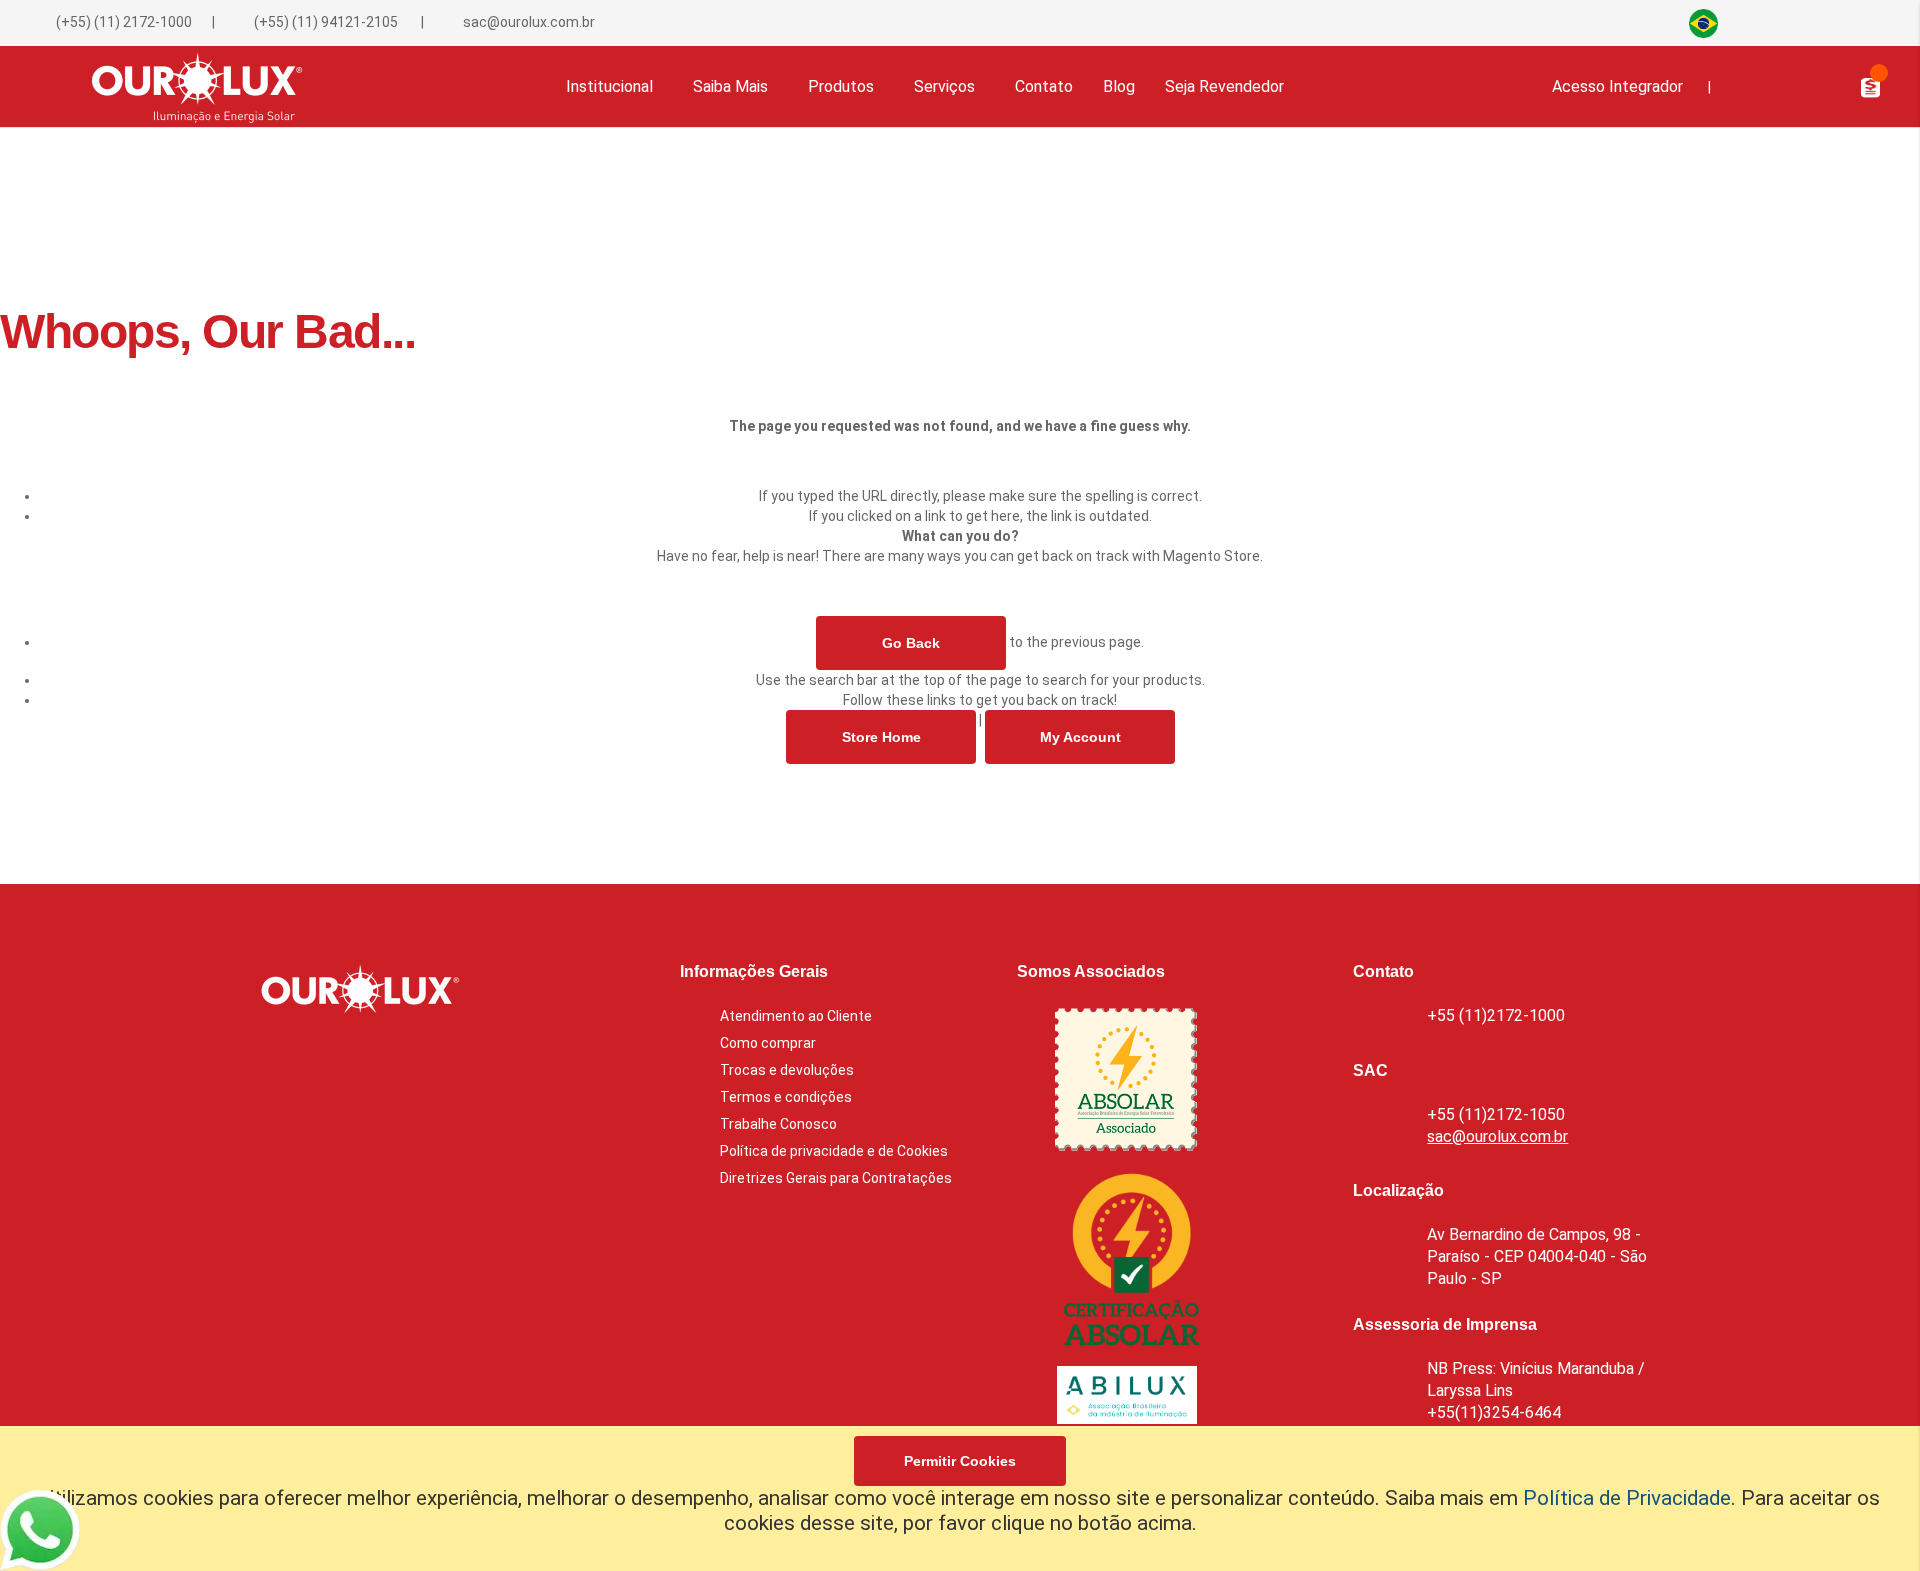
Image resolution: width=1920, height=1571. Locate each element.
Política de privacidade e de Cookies (834, 1151)
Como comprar (768, 1043)
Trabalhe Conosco (778, 1124)
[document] (960, 1498)
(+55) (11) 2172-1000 (124, 22)
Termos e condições (786, 1097)
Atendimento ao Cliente (796, 1016)
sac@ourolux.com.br (529, 22)
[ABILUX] (1127, 1399)
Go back (911, 643)
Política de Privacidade (1627, 1498)
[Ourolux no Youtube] (1872, 22)
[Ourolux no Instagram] (1845, 22)
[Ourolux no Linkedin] (1811, 22)
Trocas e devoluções (787, 1070)
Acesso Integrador (1617, 86)
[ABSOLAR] (1126, 1083)
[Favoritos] (1787, 86)
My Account (1079, 737)
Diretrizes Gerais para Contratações (836, 1178)
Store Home (880, 737)
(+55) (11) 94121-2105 (324, 22)
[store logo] (187, 87)
